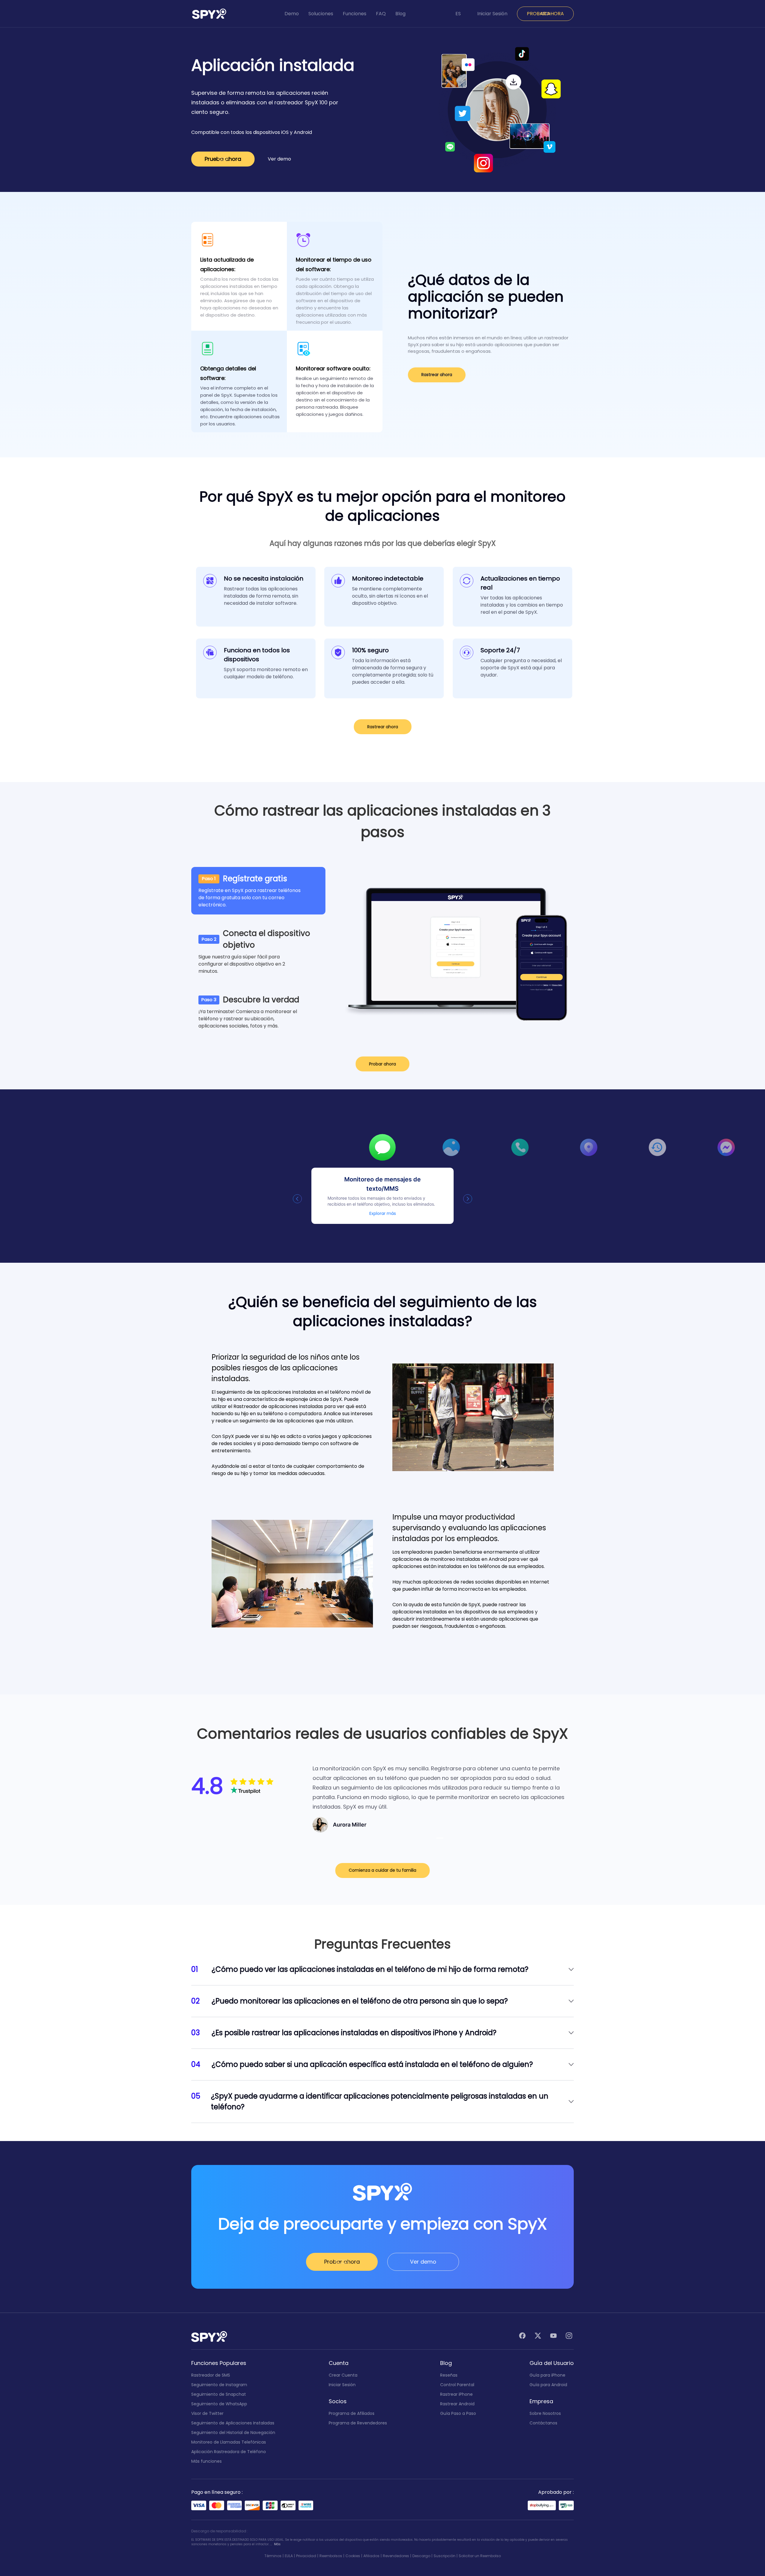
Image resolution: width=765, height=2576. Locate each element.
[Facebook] (522, 2337)
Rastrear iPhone (456, 2394)
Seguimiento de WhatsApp (219, 2404)
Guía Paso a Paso (458, 2413)
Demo (292, 14)
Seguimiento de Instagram (219, 2385)
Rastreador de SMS (211, 2375)
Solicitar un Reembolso (480, 2556)
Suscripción (445, 2556)
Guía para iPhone (547, 2375)
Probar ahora (382, 1064)
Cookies (353, 2556)
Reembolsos (331, 2556)
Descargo (421, 2556)
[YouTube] (553, 2337)
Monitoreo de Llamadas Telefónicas (229, 2442)
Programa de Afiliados (352, 2413)
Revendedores (396, 2556)
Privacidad (306, 2556)
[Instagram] (569, 2337)
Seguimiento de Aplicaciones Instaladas (233, 2423)
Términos (273, 2556)
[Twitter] (538, 2337)
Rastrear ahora (437, 375)
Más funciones (206, 2461)
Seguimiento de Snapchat (219, 2394)
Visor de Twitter (207, 2413)
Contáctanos (543, 2423)
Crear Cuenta (343, 2375)
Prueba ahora (223, 159)
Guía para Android (548, 2385)
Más (277, 2544)
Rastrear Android (457, 2404)
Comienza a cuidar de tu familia (382, 1870)
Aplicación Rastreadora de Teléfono (229, 2452)
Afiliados (371, 2556)
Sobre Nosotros (545, 2413)
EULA (289, 2556)
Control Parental (457, 2385)
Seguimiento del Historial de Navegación (233, 2433)
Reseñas (449, 2375)
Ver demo (279, 159)
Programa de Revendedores (358, 2423)
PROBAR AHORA (545, 14)
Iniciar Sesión (492, 14)
